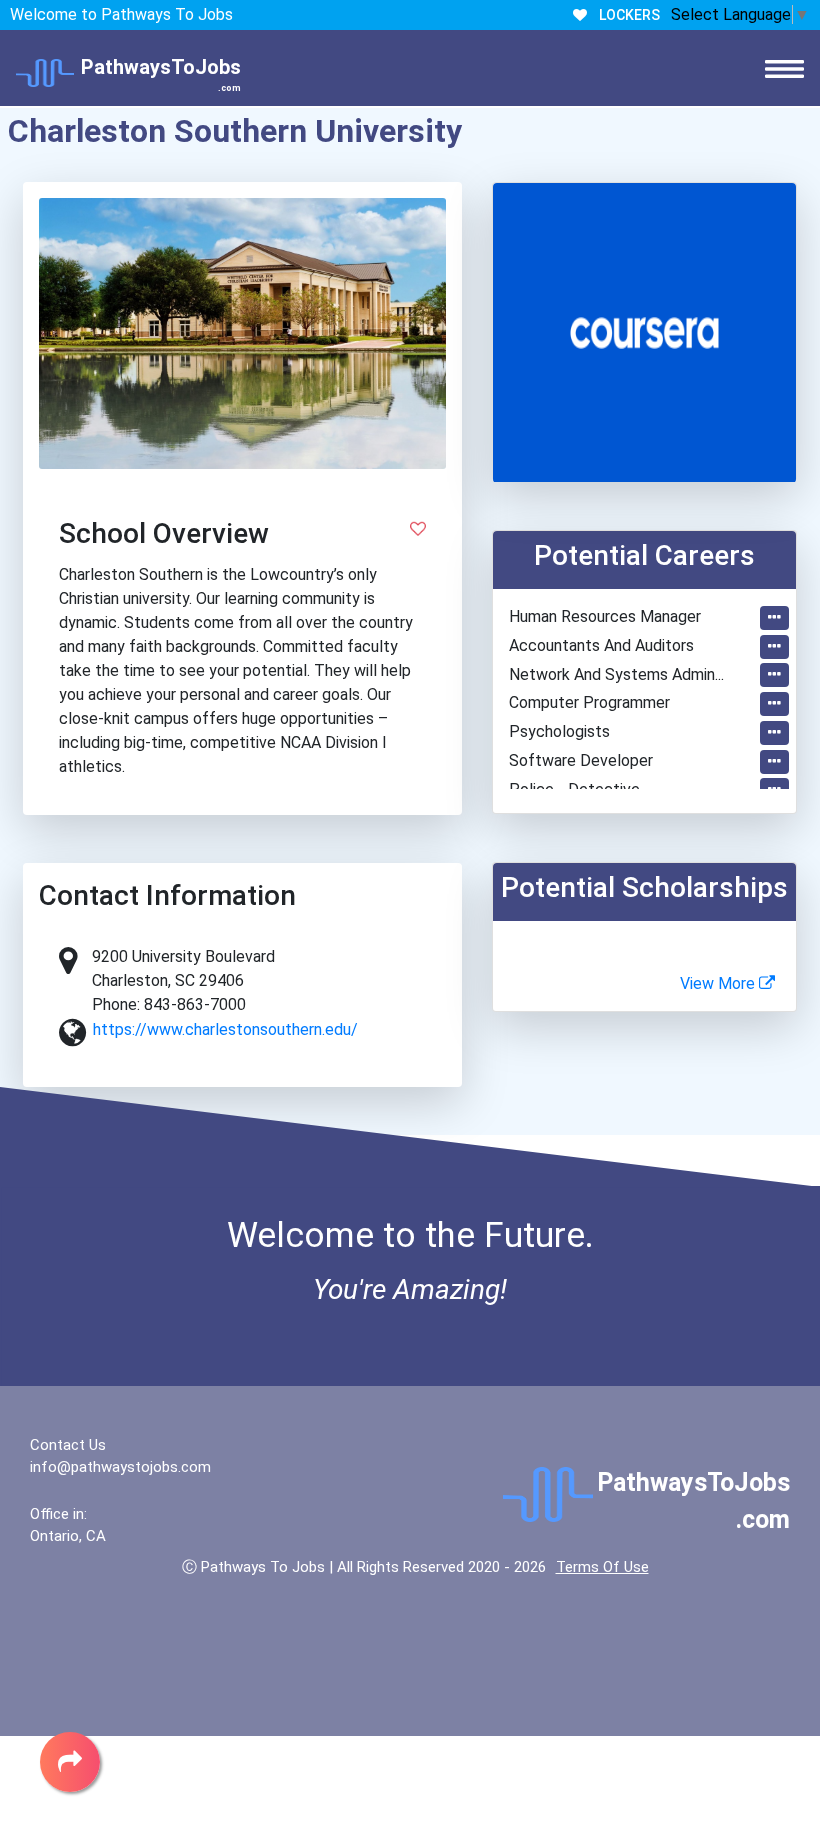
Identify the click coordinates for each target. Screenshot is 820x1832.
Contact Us (68, 1445)
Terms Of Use (602, 1567)
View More (719, 983)
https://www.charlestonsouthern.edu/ (225, 1029)
